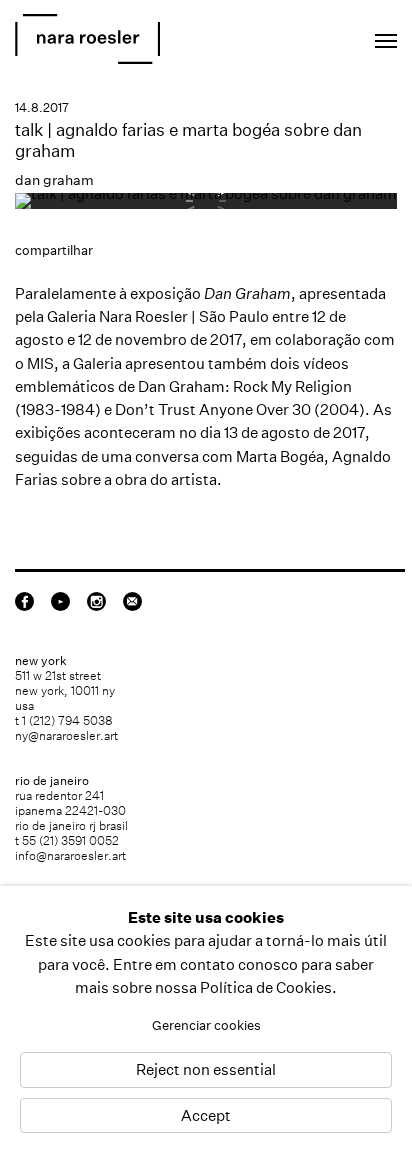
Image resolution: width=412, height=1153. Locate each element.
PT (323, 35)
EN (296, 35)
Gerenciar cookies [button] (206, 1025)
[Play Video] (206, 193)
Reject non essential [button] (206, 1070)
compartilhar (54, 250)
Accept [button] (206, 1115)
